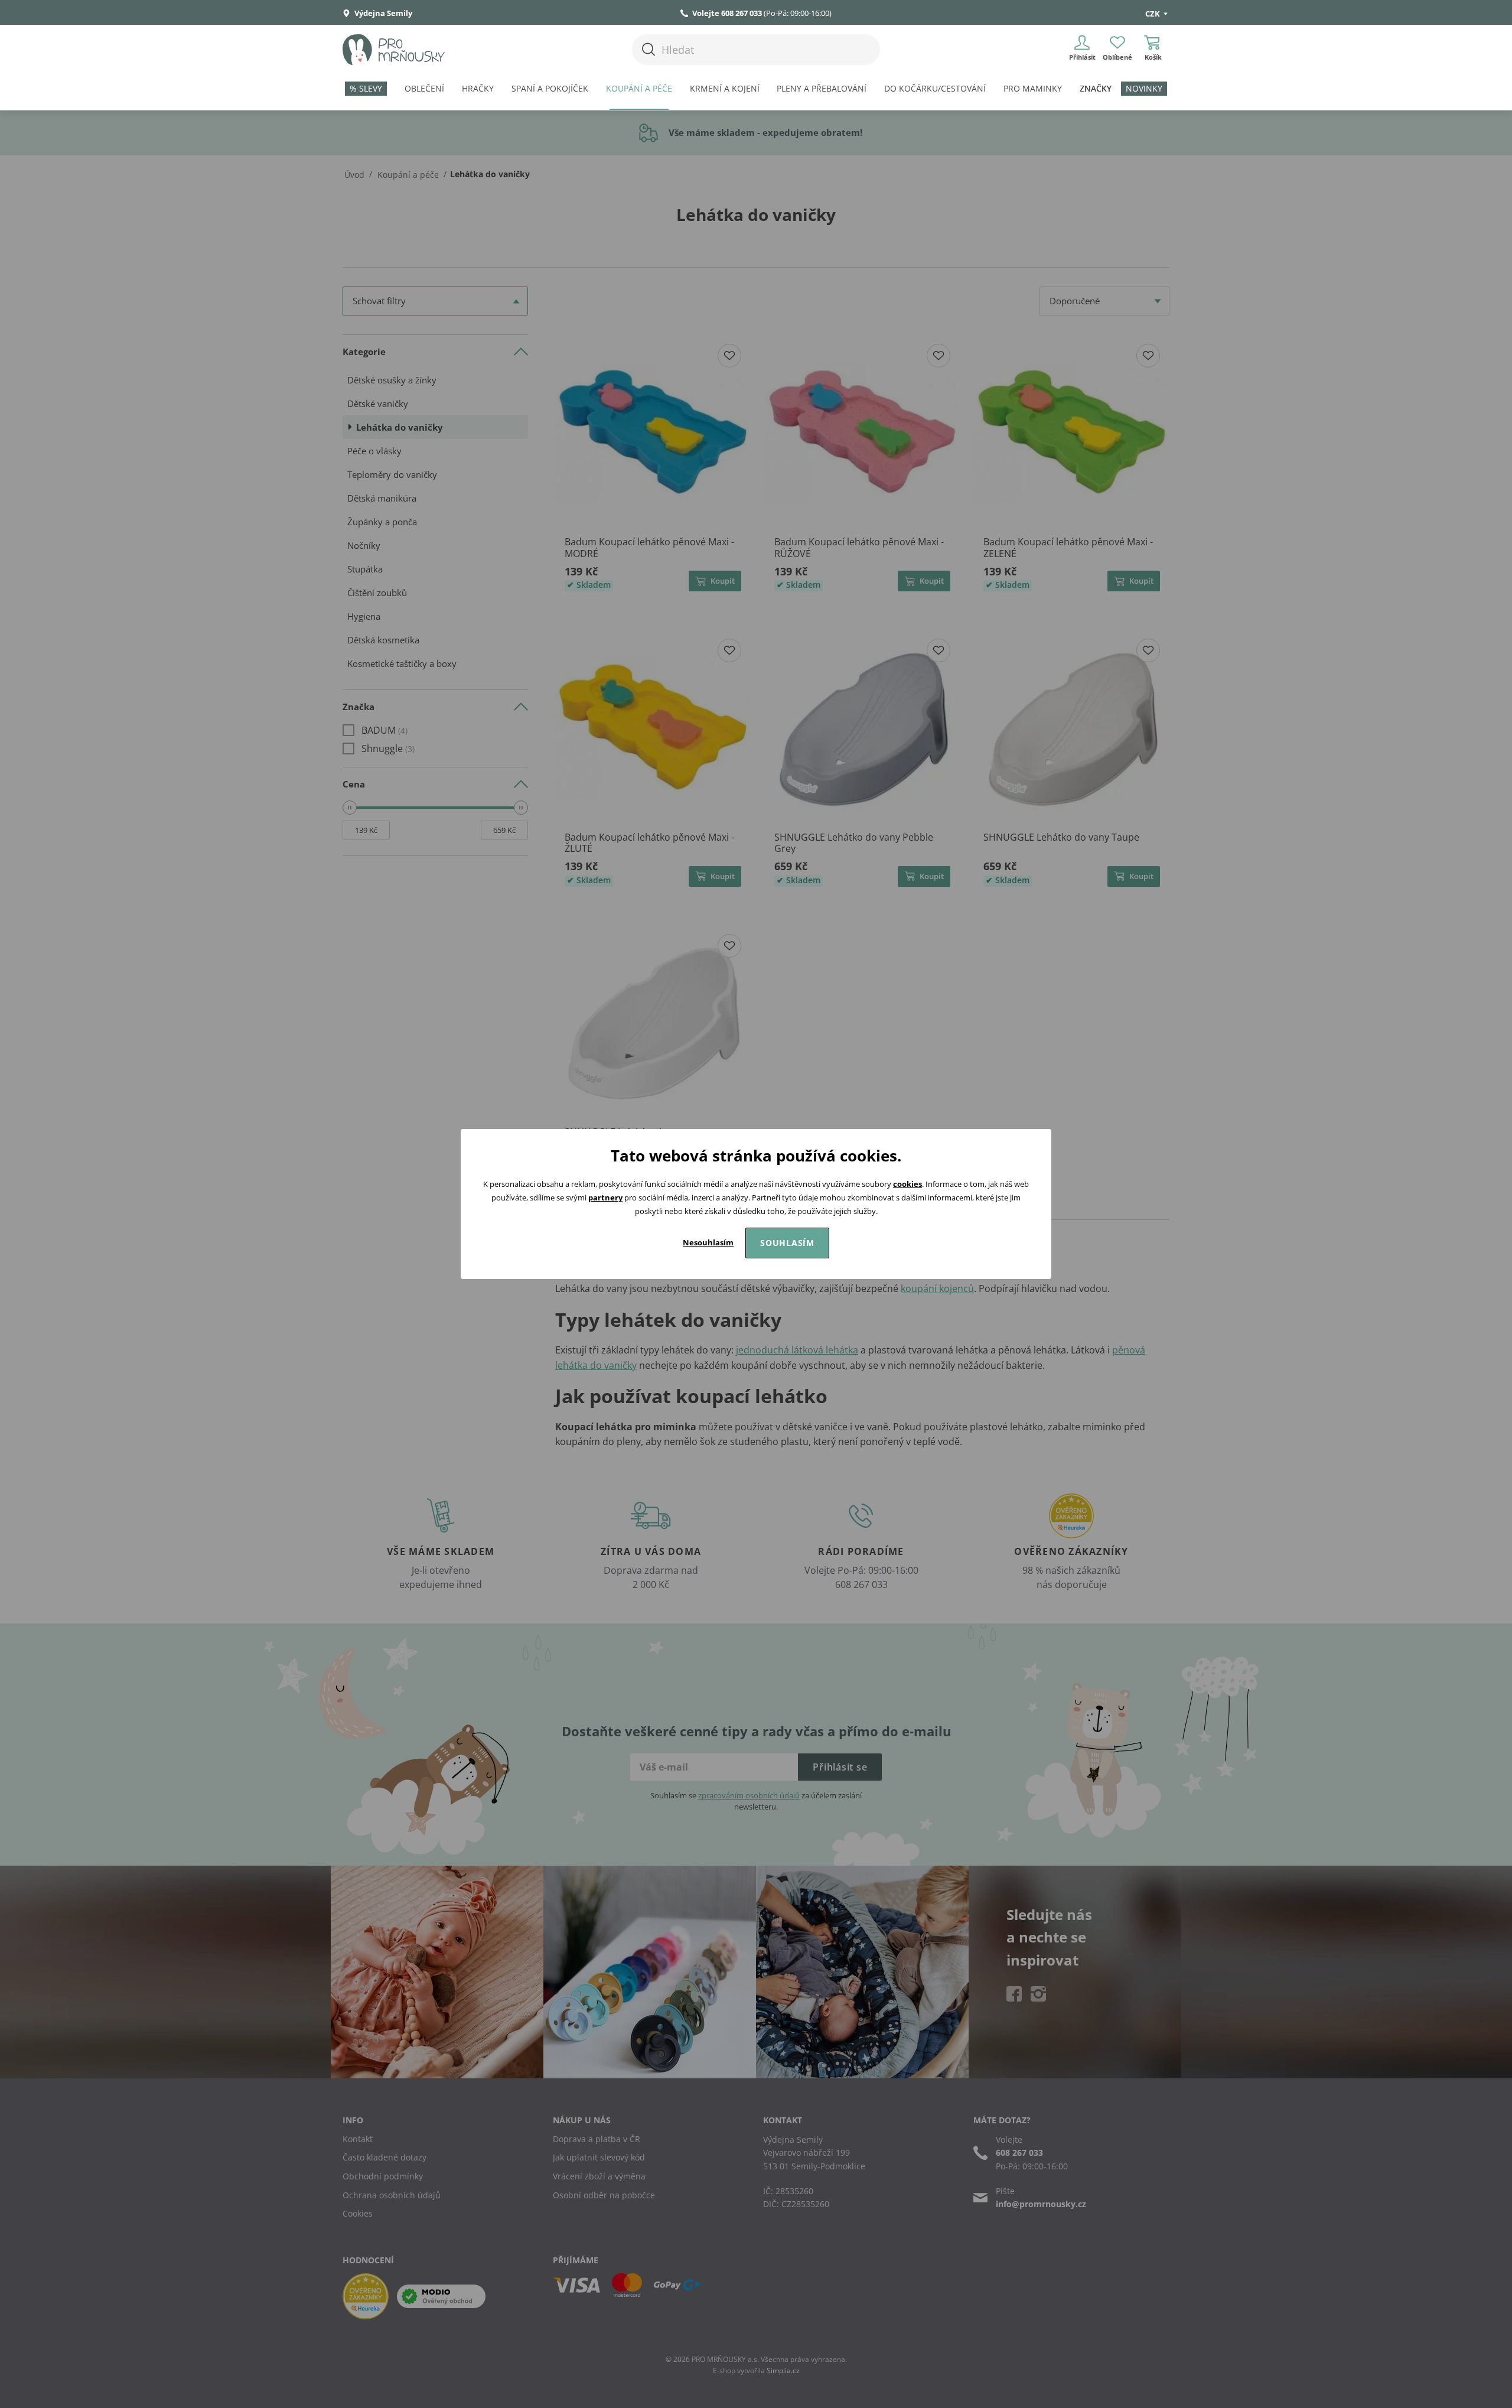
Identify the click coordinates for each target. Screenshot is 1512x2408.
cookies (907, 1184)
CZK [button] (1153, 14)
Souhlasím (787, 1243)
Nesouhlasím (708, 1242)
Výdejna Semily (382, 13)
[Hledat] (649, 49)
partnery (605, 1198)
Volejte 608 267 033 (727, 13)
